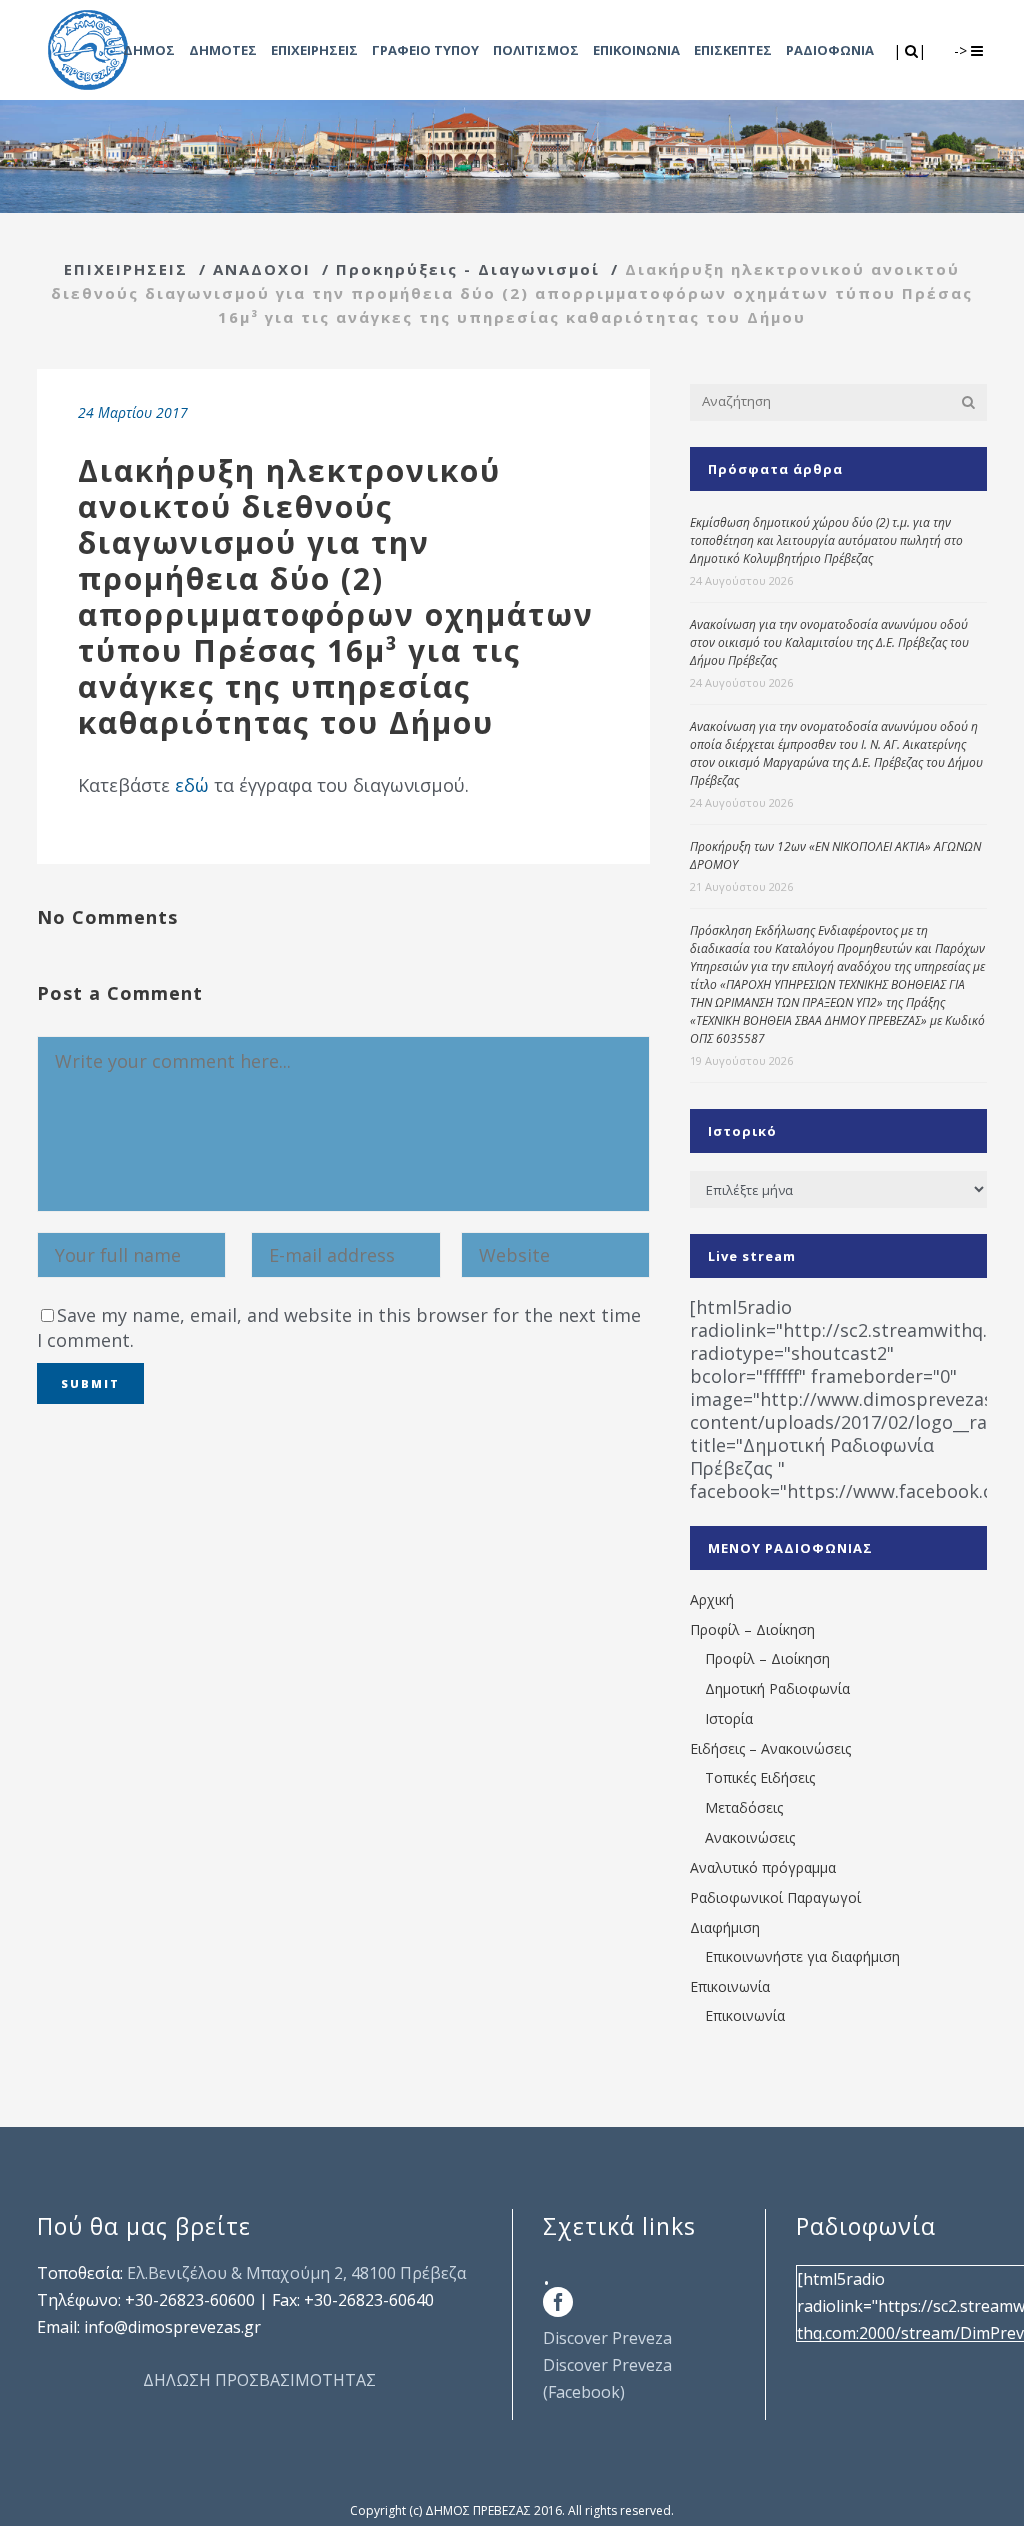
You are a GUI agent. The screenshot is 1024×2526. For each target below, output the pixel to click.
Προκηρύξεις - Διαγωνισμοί (468, 269)
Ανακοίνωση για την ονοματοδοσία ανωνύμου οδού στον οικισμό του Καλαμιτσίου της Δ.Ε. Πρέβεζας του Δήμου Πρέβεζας (829, 642)
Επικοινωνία (730, 1986)
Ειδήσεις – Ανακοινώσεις (770, 1748)
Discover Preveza (607, 2338)
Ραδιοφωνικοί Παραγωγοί (775, 1897)
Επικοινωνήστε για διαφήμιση (802, 1956)
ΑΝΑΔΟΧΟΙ (262, 269)
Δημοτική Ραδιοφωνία (777, 1688)
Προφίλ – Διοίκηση (752, 1629)
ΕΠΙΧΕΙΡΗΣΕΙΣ (126, 269)
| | (911, 50)
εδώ (192, 785)
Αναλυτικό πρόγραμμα (763, 1867)
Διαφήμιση (725, 1927)
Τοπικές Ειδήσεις (760, 1777)
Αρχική (712, 1599)
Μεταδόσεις (744, 1807)
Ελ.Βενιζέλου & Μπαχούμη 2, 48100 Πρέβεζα (296, 2273)
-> (962, 50)
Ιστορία (729, 1718)
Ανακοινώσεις (750, 1837)
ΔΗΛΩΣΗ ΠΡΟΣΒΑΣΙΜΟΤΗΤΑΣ (259, 2380)
